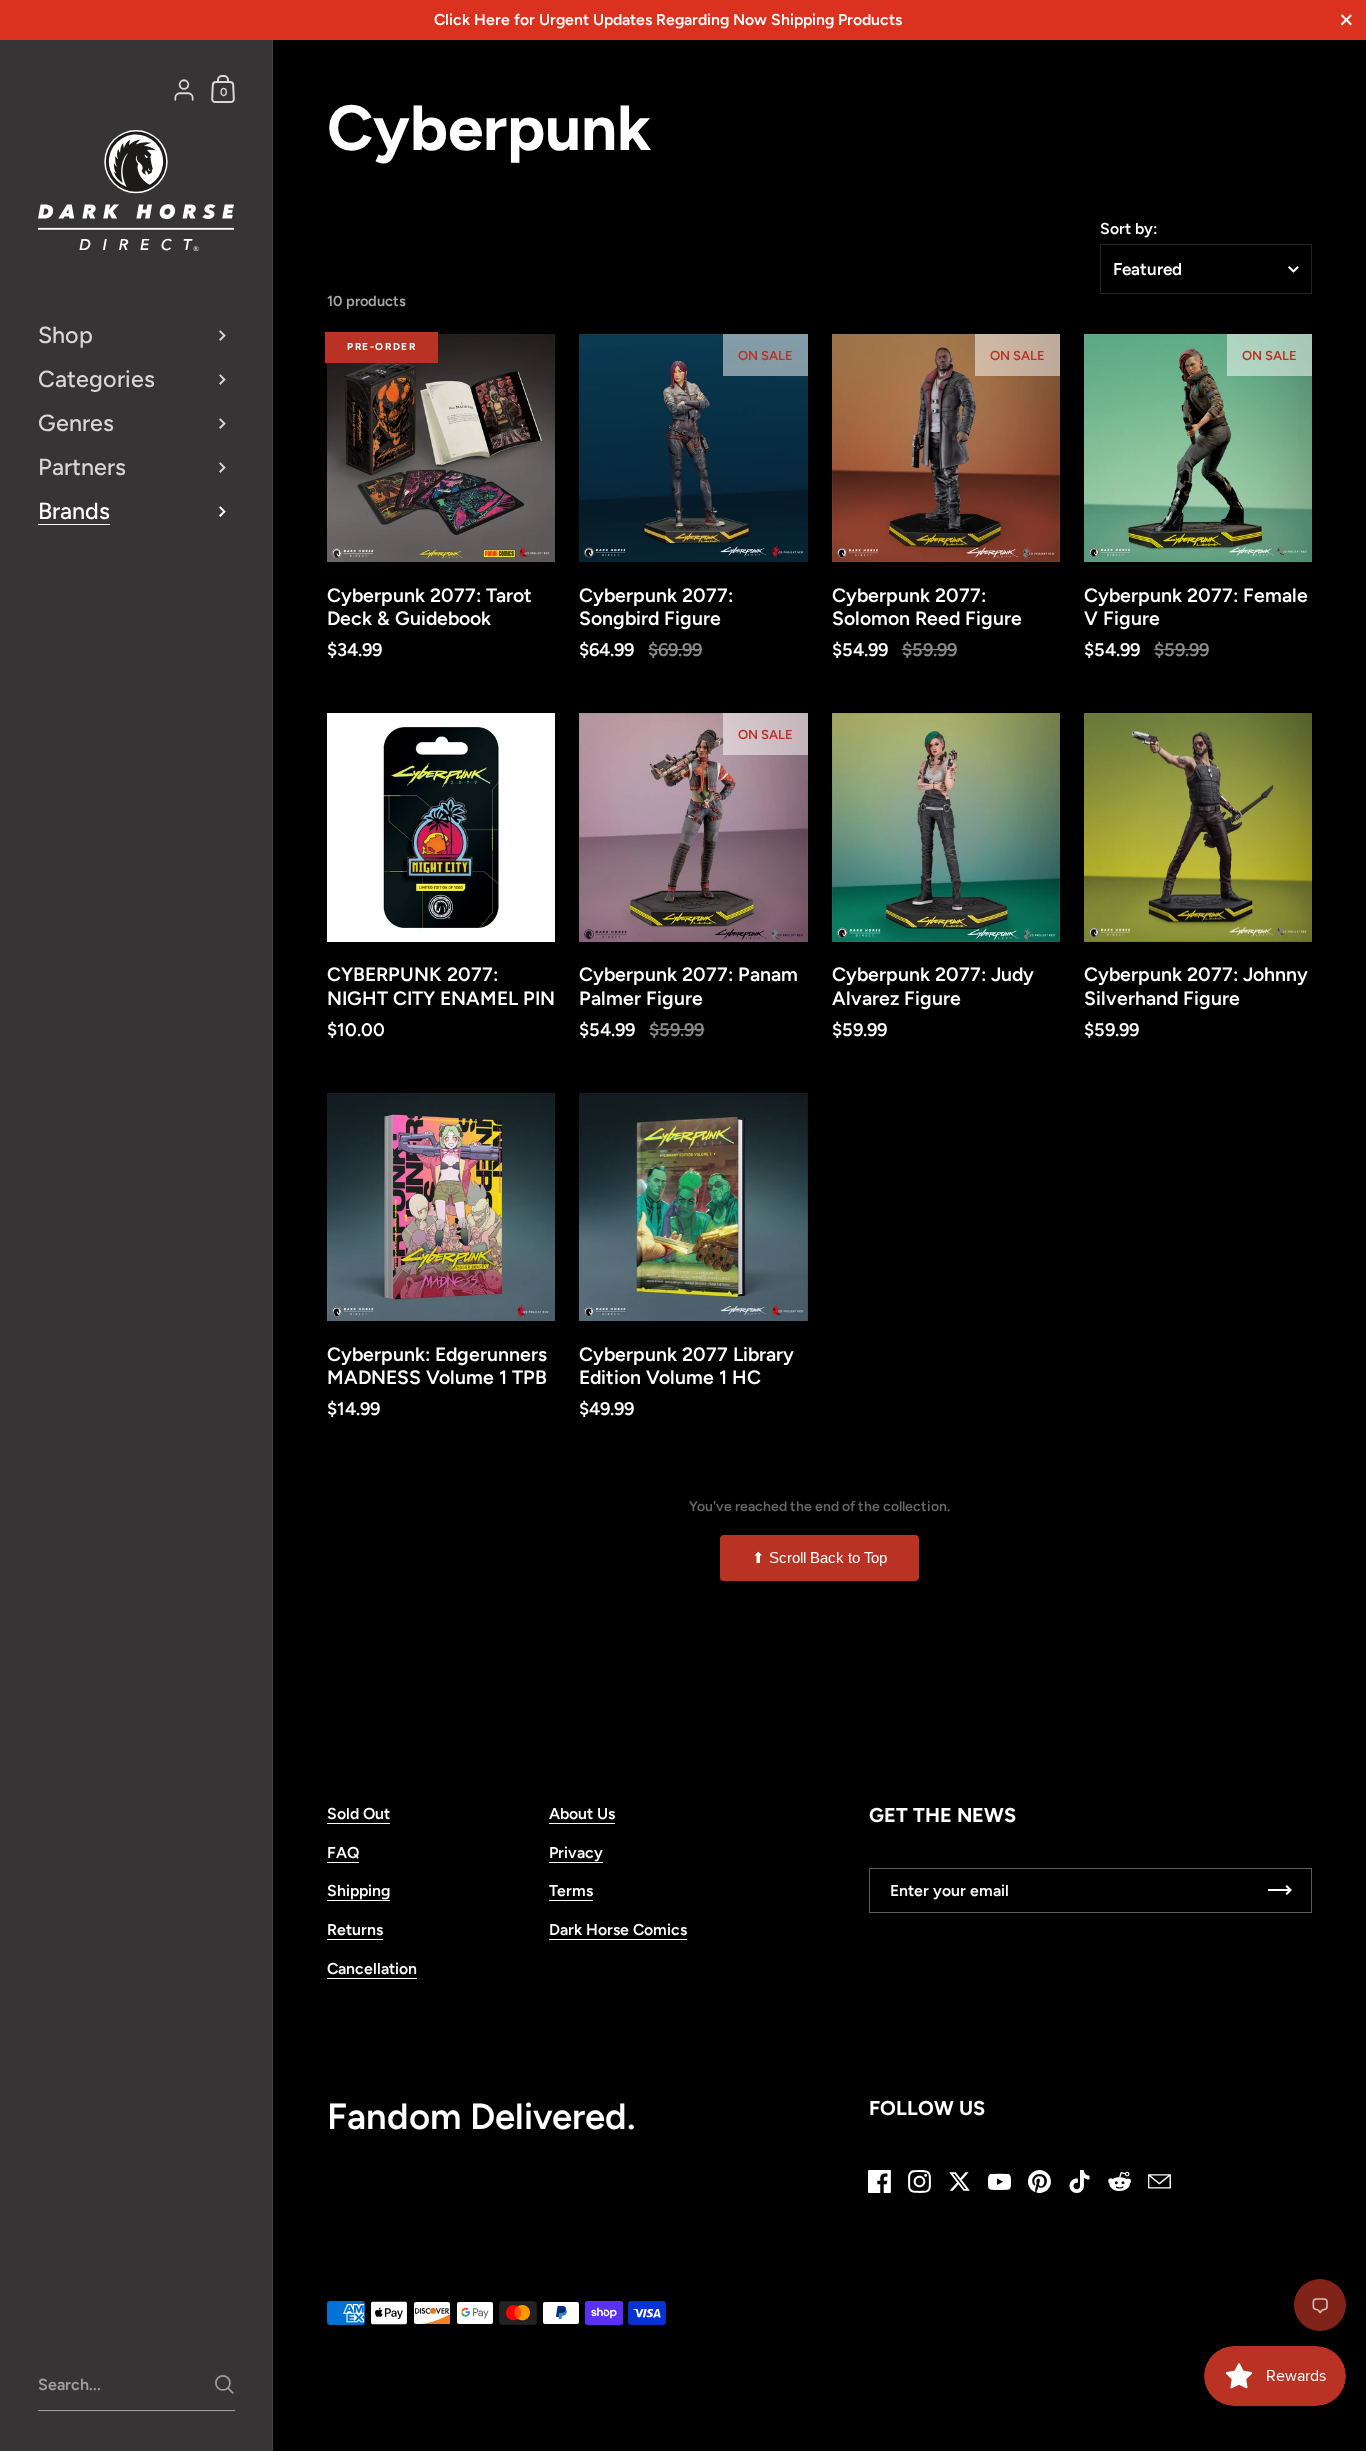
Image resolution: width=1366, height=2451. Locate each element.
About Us (582, 1813)
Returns (355, 1929)
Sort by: (1128, 229)
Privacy (576, 1852)
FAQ (343, 1852)
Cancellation (372, 1968)
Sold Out (358, 1813)
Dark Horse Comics (618, 1929)
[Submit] (224, 2384)
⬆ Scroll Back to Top (819, 1557)
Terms (571, 1890)
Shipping (358, 1890)
